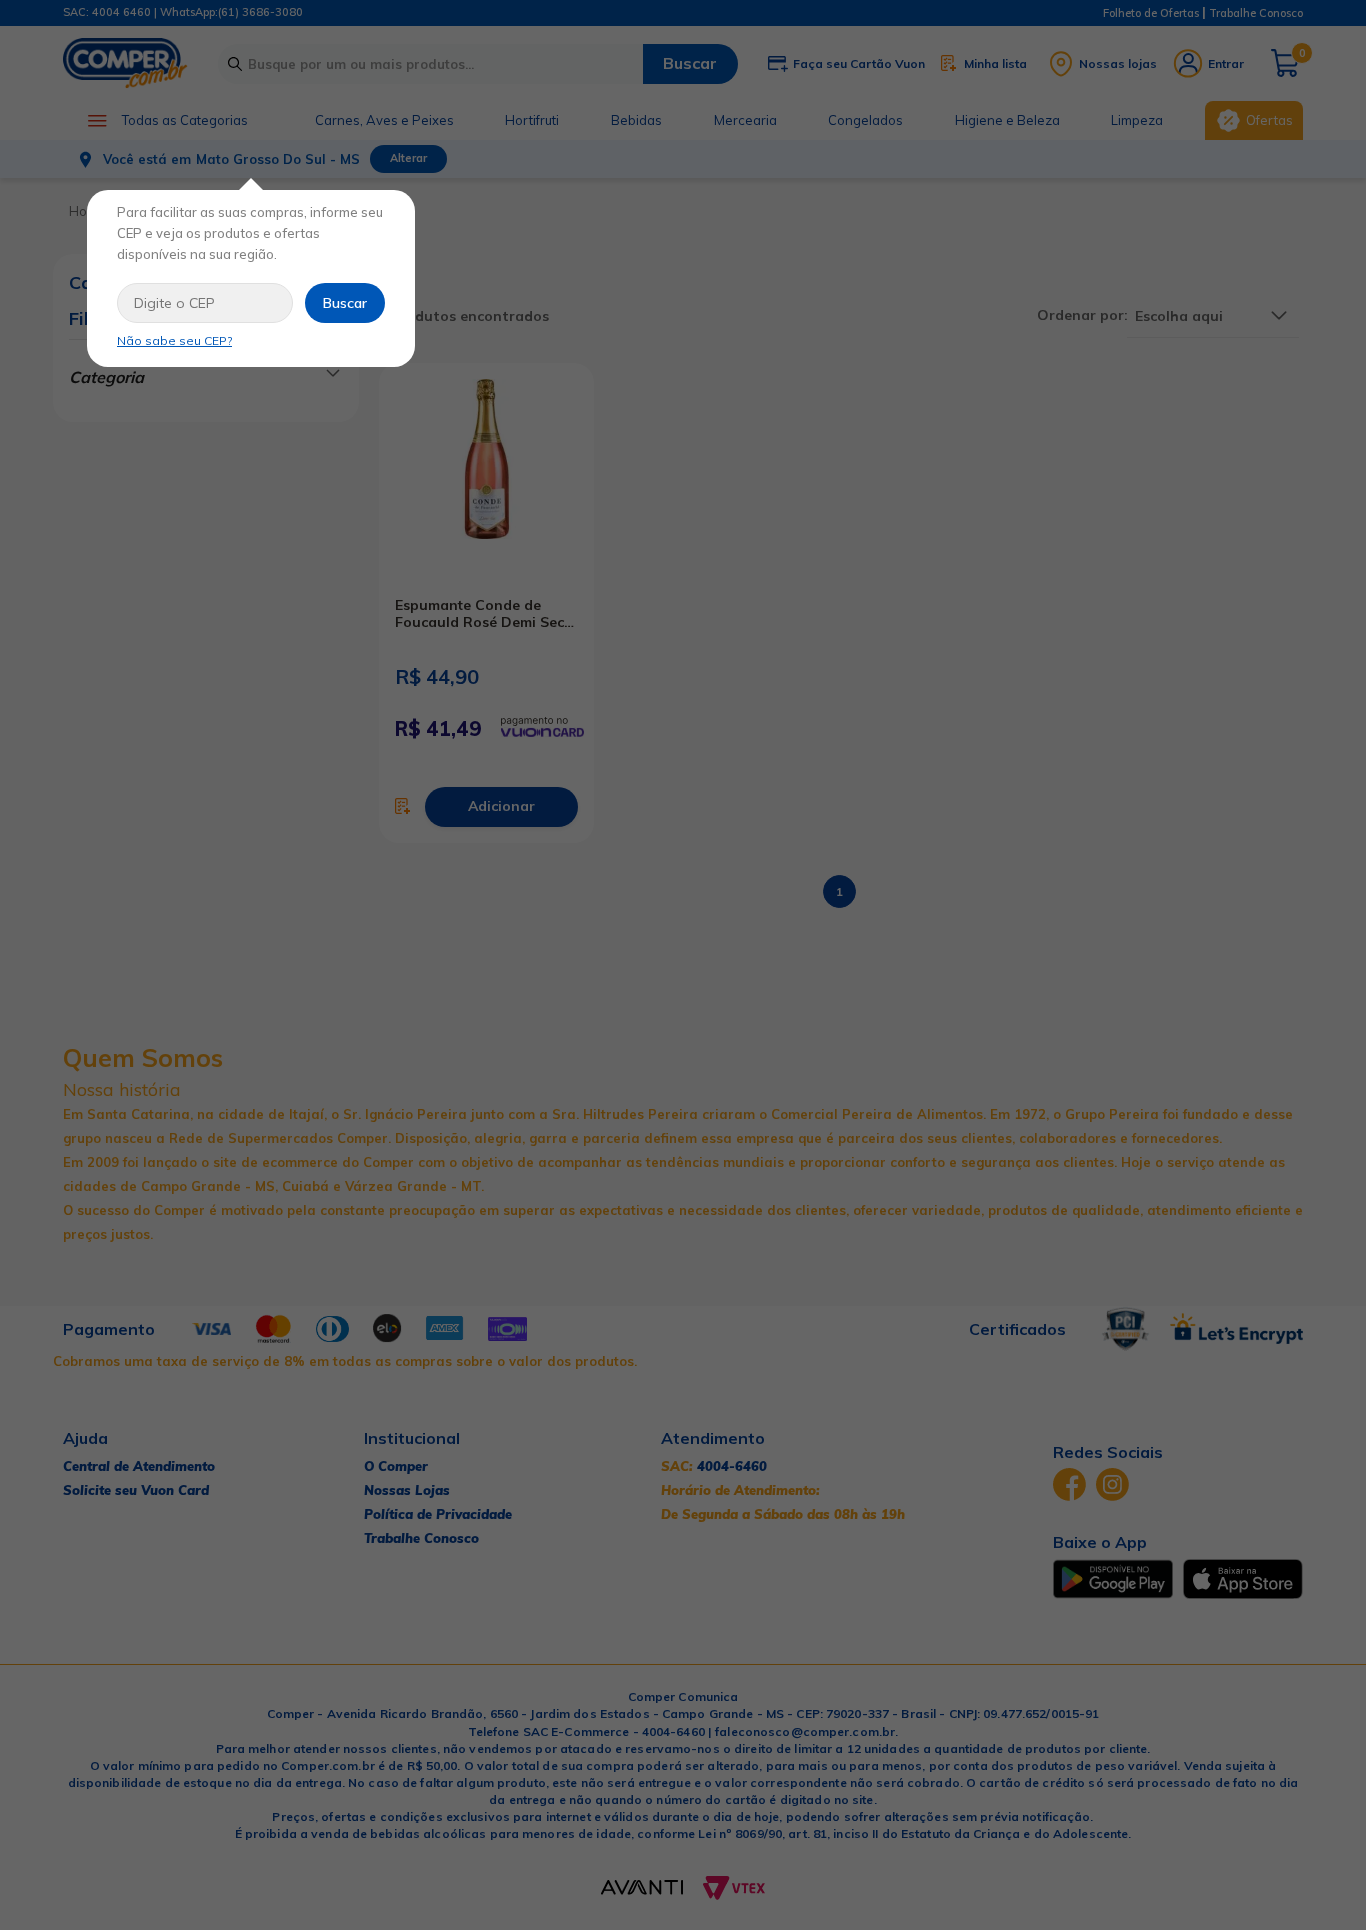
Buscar (345, 303)
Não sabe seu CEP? (174, 340)
